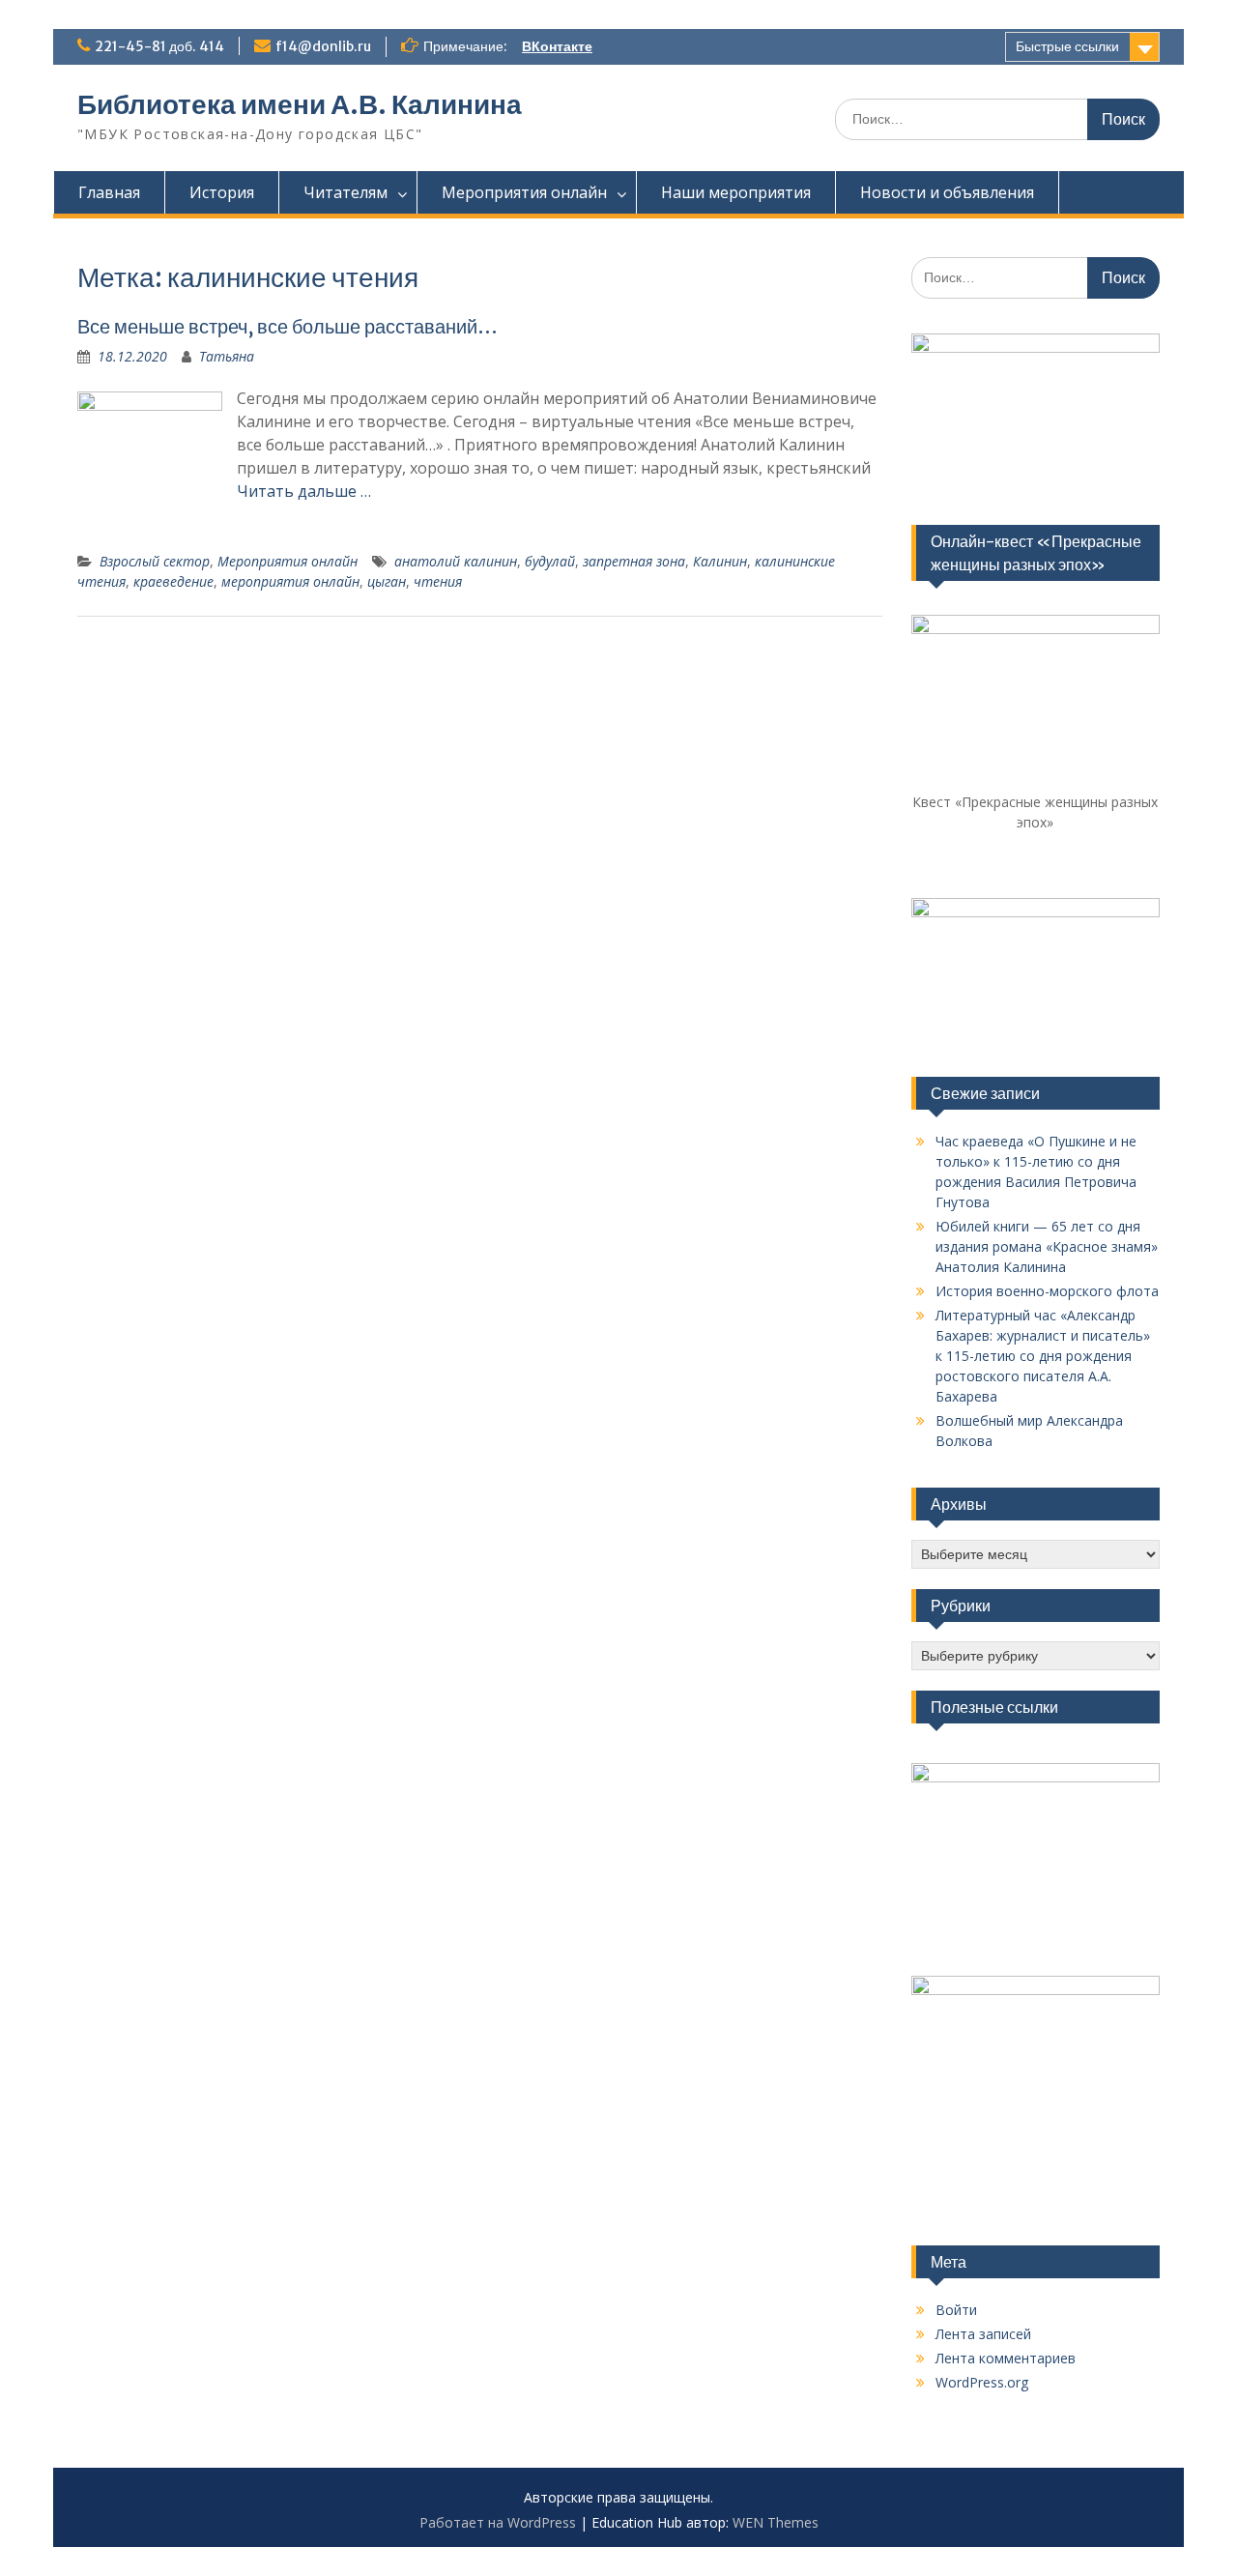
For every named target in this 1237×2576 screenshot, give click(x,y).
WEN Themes (776, 2522)
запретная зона (634, 561)
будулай (550, 561)
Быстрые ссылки (1067, 46)
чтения (438, 581)
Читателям (345, 192)
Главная (109, 192)
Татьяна (227, 356)
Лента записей (983, 2334)
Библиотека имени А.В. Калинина (300, 104)
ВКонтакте (557, 46)
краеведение (173, 581)
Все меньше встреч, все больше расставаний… (288, 326)
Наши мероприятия (736, 192)
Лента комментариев (1006, 2358)
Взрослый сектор (155, 561)
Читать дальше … (304, 491)
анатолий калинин (456, 561)
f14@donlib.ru (323, 46)
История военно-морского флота (1047, 1291)
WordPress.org (982, 2382)
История (222, 192)
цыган (387, 581)
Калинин (720, 561)
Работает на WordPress (498, 2522)
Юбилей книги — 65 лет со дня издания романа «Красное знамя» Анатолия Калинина (1047, 1246)
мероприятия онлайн (290, 581)
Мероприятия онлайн (524, 192)
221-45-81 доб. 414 (159, 46)
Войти (956, 2310)
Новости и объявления (947, 192)
